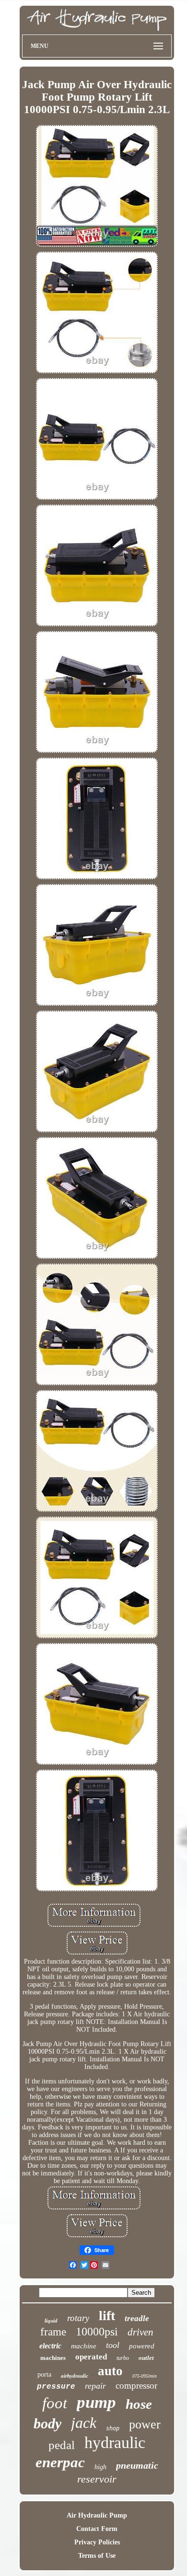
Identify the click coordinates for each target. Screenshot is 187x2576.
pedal (62, 2445)
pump (96, 2402)
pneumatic (137, 2465)
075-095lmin (145, 2376)
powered (142, 2346)
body (47, 2423)
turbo (123, 2358)
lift (107, 2316)
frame (53, 2332)
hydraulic (115, 2443)
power (145, 2424)
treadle (137, 2318)
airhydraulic (75, 2376)
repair (95, 2386)
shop (113, 2428)
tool (113, 2345)
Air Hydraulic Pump (97, 2515)
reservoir (97, 2479)
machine (84, 2346)
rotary (78, 2318)
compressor (136, 2386)
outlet (146, 2358)
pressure (56, 2387)
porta (44, 2375)
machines (53, 2358)
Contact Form (97, 2529)
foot (55, 2403)
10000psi (97, 2332)
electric (50, 2346)
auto (110, 2371)
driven (140, 2332)
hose (139, 2404)
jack (84, 2423)
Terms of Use (97, 2556)
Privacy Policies (97, 2542)
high (100, 2467)
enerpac (60, 2462)
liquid (51, 2321)
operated (91, 2357)
